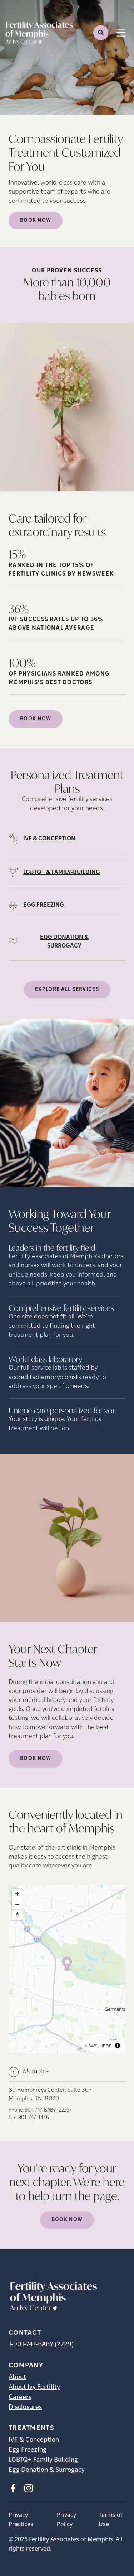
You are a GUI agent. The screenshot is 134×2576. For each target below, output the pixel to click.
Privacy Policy (66, 2519)
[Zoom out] (17, 1904)
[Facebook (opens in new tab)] (13, 2488)
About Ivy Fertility (34, 2387)
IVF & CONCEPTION (49, 839)
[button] (67, 1964)
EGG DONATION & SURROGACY (64, 942)
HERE (106, 2045)
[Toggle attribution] (118, 2046)
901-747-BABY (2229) (48, 2110)
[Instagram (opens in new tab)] (29, 2488)
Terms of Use (111, 2519)
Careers (20, 2398)
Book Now (36, 221)
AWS (93, 2045)
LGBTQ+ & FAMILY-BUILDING (62, 873)
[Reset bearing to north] (17, 1915)
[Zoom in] (17, 1894)
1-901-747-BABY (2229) (41, 2345)
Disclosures (25, 2408)
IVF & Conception (34, 2440)
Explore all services (67, 990)
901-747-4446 (34, 2118)
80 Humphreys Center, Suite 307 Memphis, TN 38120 (50, 2095)
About (17, 2377)
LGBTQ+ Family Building (43, 2460)
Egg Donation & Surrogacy (47, 2470)
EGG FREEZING (44, 905)
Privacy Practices (21, 2519)
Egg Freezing (28, 2450)
